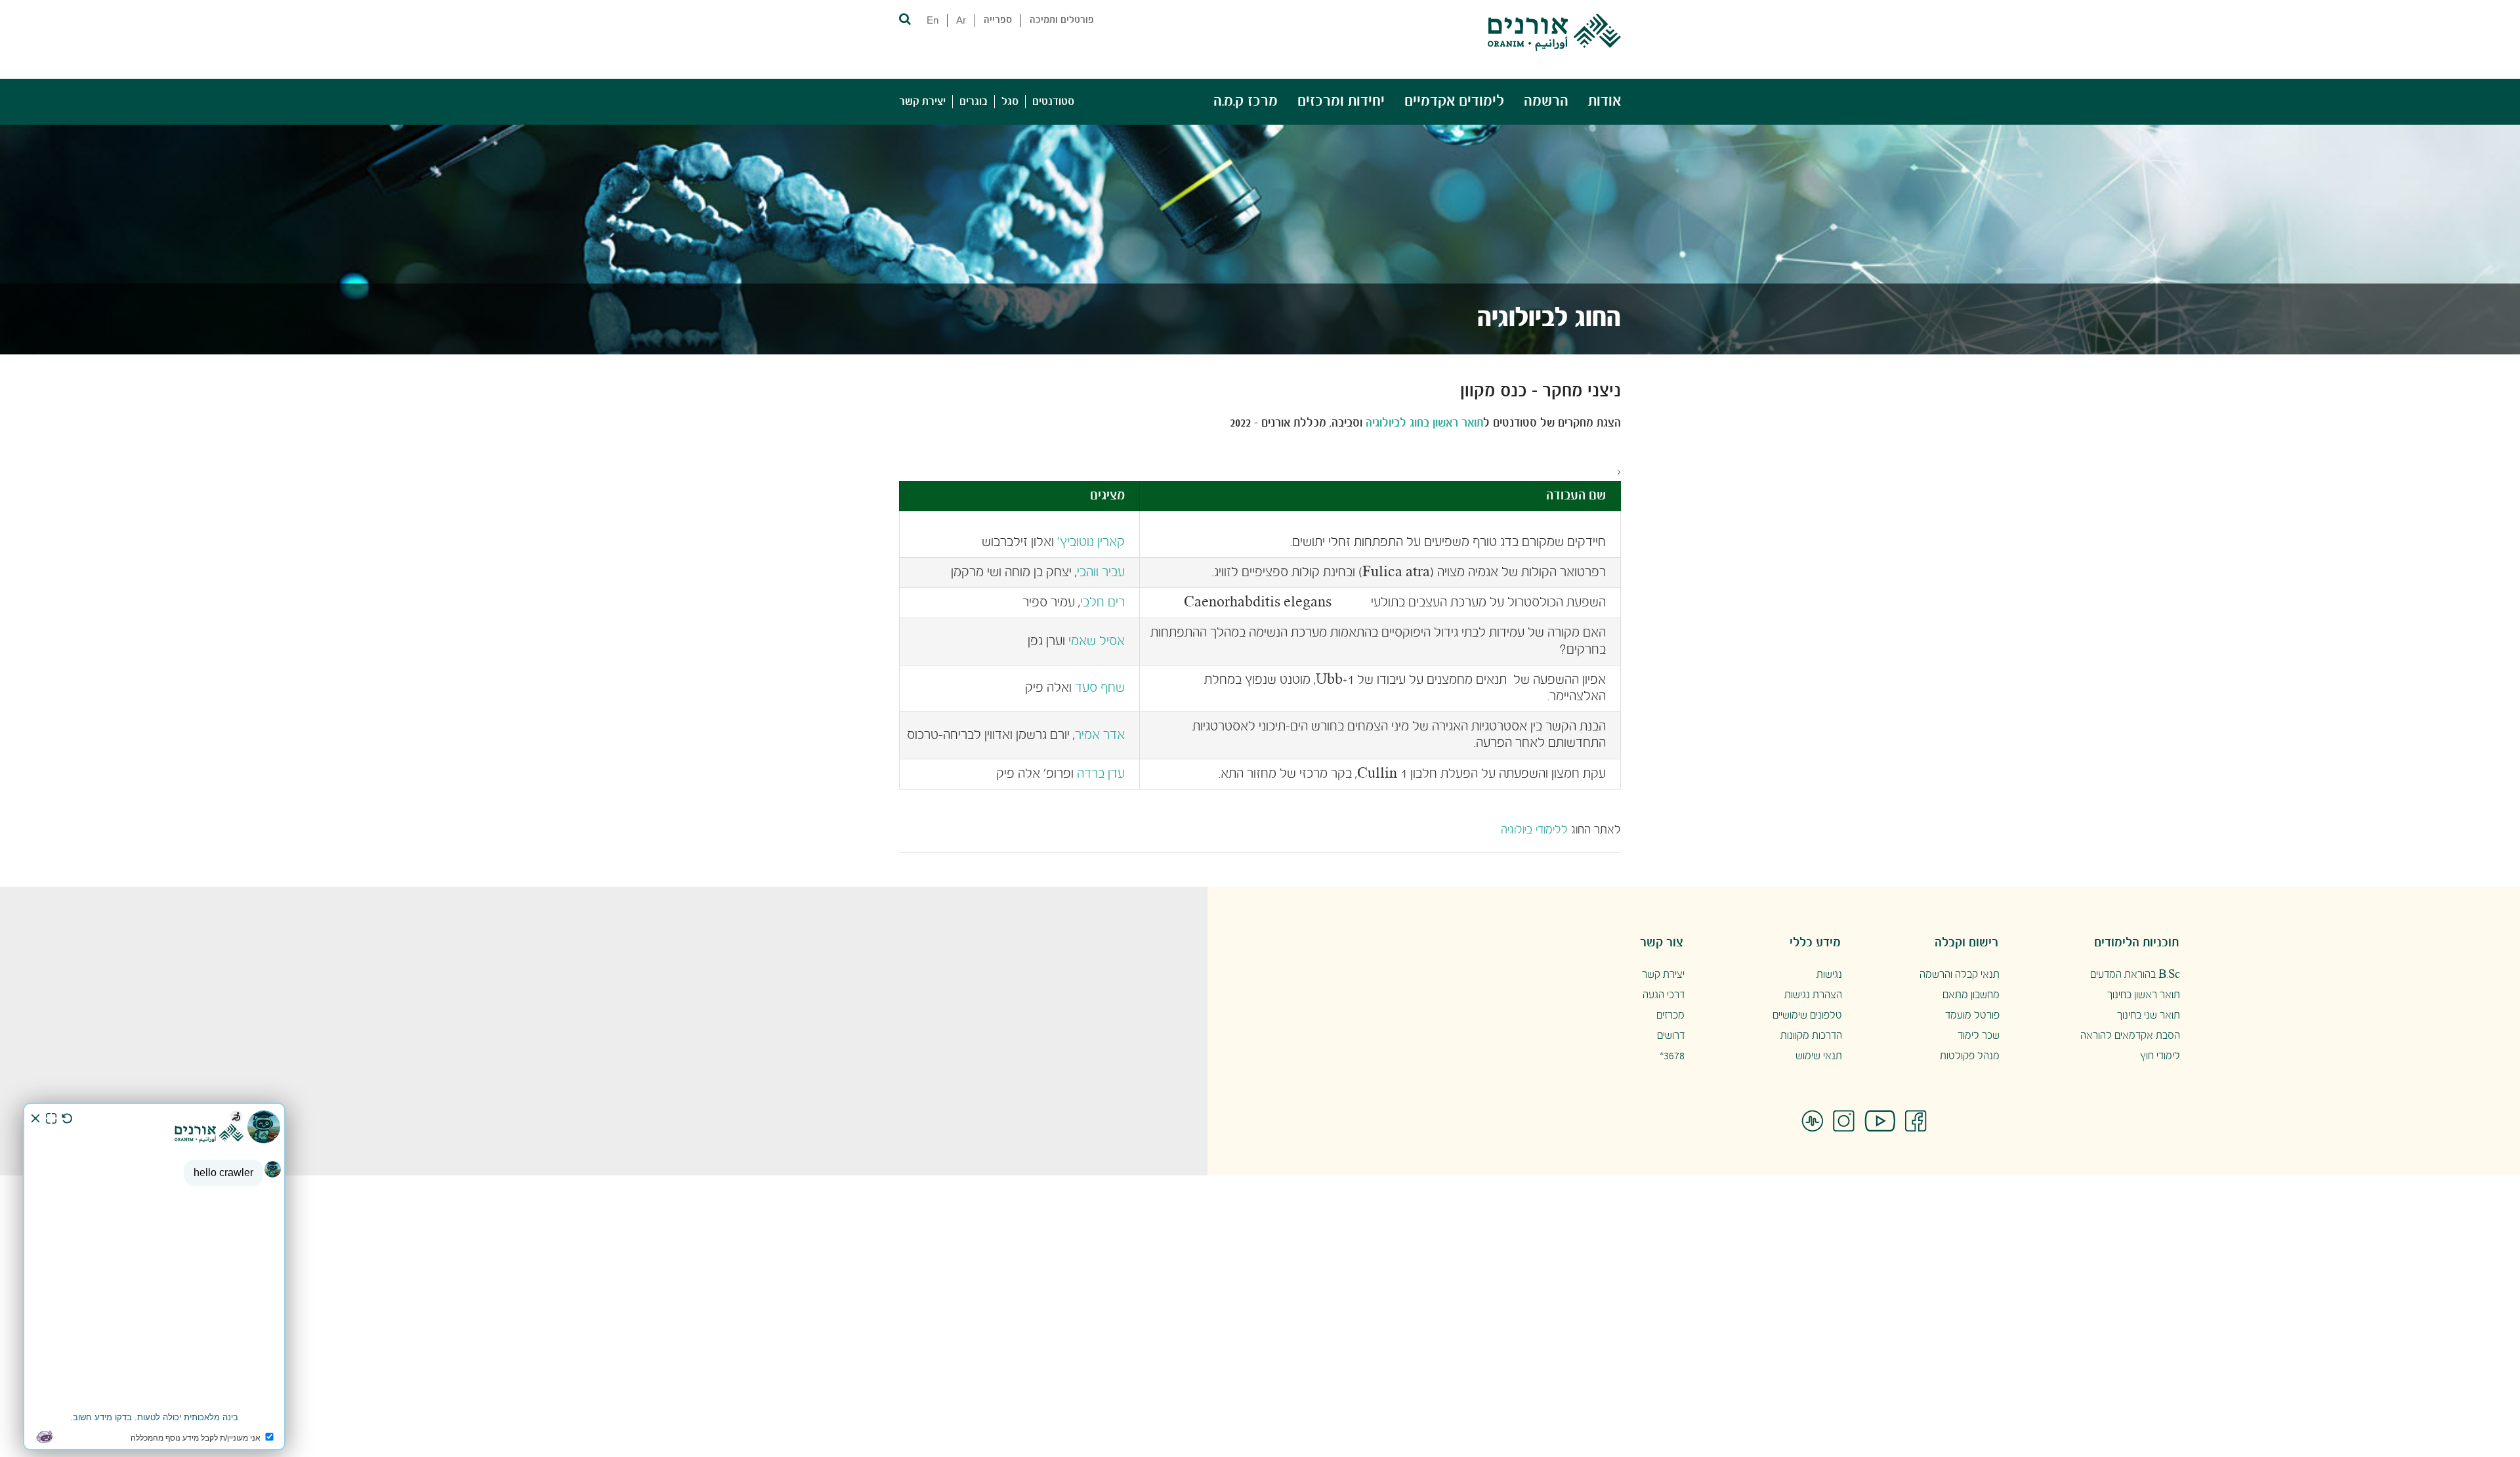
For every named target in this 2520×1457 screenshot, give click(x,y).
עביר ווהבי (1101, 573)
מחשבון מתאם (1971, 995)
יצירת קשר (922, 102)
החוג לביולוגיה (1549, 319)
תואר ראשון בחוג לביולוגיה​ (1424, 424)
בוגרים (974, 102)
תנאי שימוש (1819, 1056)
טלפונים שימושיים (1807, 1016)
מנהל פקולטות (1970, 1056)
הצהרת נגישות (1813, 995)
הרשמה (1546, 101)
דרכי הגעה (1664, 995)
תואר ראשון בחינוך (2144, 995)
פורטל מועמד (1972, 1016)
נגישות (1829, 975)
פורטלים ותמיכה (1062, 20)
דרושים (1671, 1036)
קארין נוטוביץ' (1091, 542)
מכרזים (1670, 1016)
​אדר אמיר (1100, 735)
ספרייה (998, 20)
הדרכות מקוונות (1811, 1036)
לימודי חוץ (2160, 1056)
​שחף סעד (1100, 688)
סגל (1010, 102)
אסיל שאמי (1097, 642)
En (933, 20)
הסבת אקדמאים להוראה (2130, 1036)
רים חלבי (1102, 603)
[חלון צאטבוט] (154, 1277)
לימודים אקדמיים (1454, 101)
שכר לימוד (1979, 1036)
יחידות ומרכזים (1341, 101)
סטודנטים (1053, 102)
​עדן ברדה (1101, 774)
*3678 (1672, 1056)
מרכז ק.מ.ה (1246, 101)
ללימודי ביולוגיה (1534, 831)
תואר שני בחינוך (2149, 1016)
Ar (961, 20)
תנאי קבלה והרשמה (1960, 975)
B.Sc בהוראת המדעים (2135, 975)
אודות (1605, 101)
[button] (904, 18)
